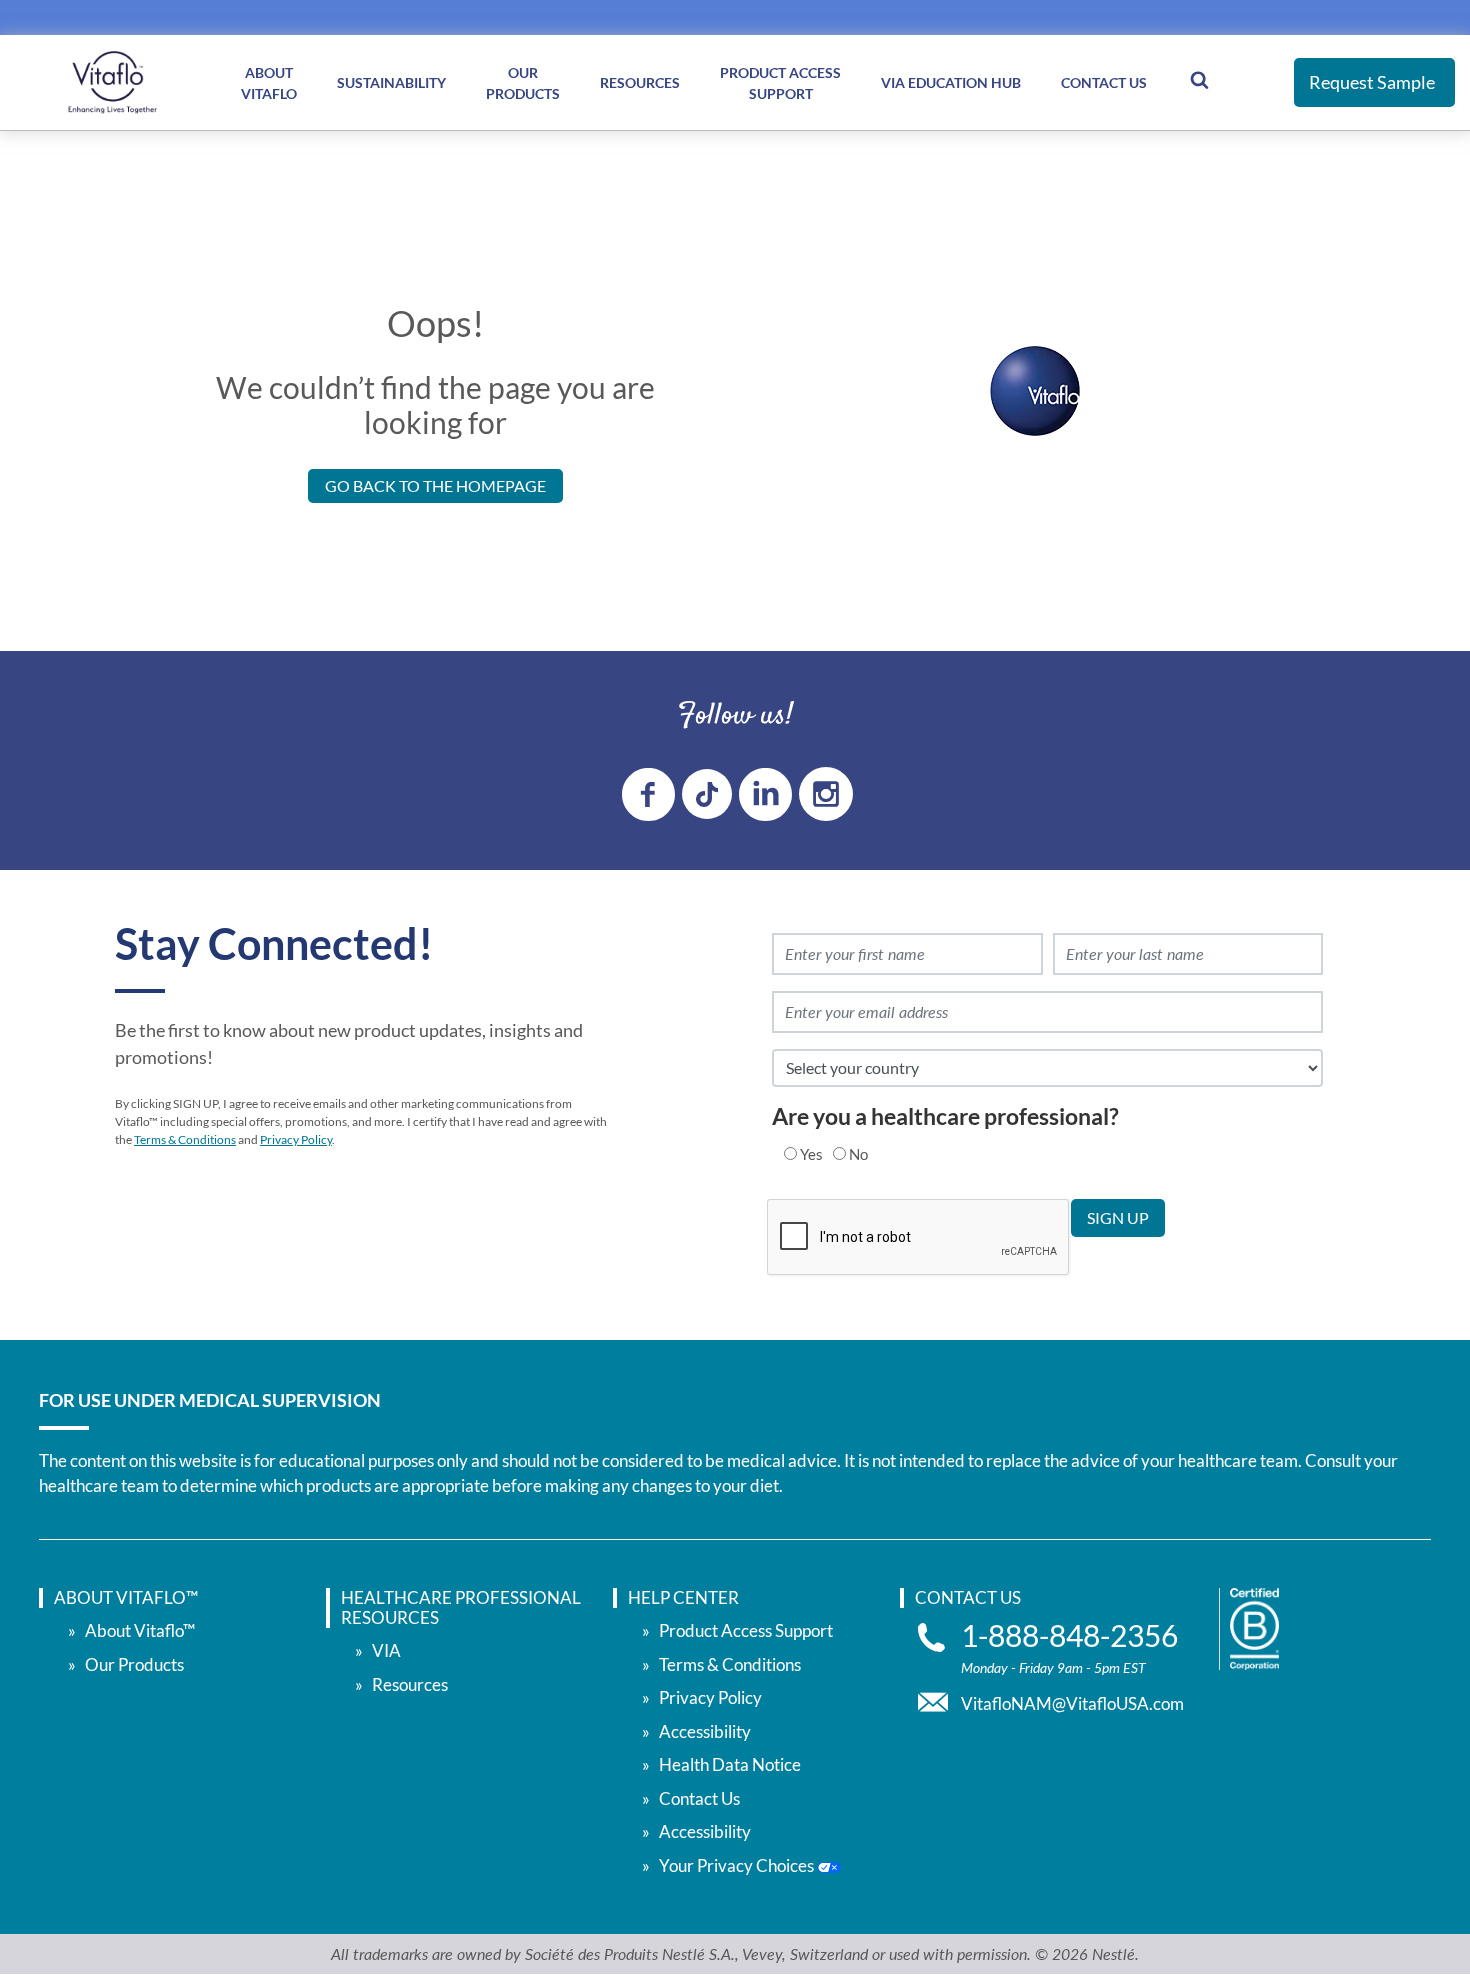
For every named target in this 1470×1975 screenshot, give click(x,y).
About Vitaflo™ (140, 1630)
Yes (811, 1154)
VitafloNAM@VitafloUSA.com (1072, 1703)
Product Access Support (780, 83)
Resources (640, 82)
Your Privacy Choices (738, 1865)
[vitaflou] (112, 82)
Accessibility (705, 1731)
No (858, 1154)
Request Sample (1372, 82)
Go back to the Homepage (435, 485)
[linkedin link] (765, 794)
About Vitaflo (269, 83)
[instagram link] (826, 794)
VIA (386, 1650)
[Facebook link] (648, 794)
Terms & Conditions (185, 1139)
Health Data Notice (730, 1764)
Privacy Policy (296, 1139)
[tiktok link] (707, 794)
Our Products (523, 83)
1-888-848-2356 (1069, 1635)
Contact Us (1104, 82)
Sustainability (391, 82)
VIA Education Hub (951, 82)
